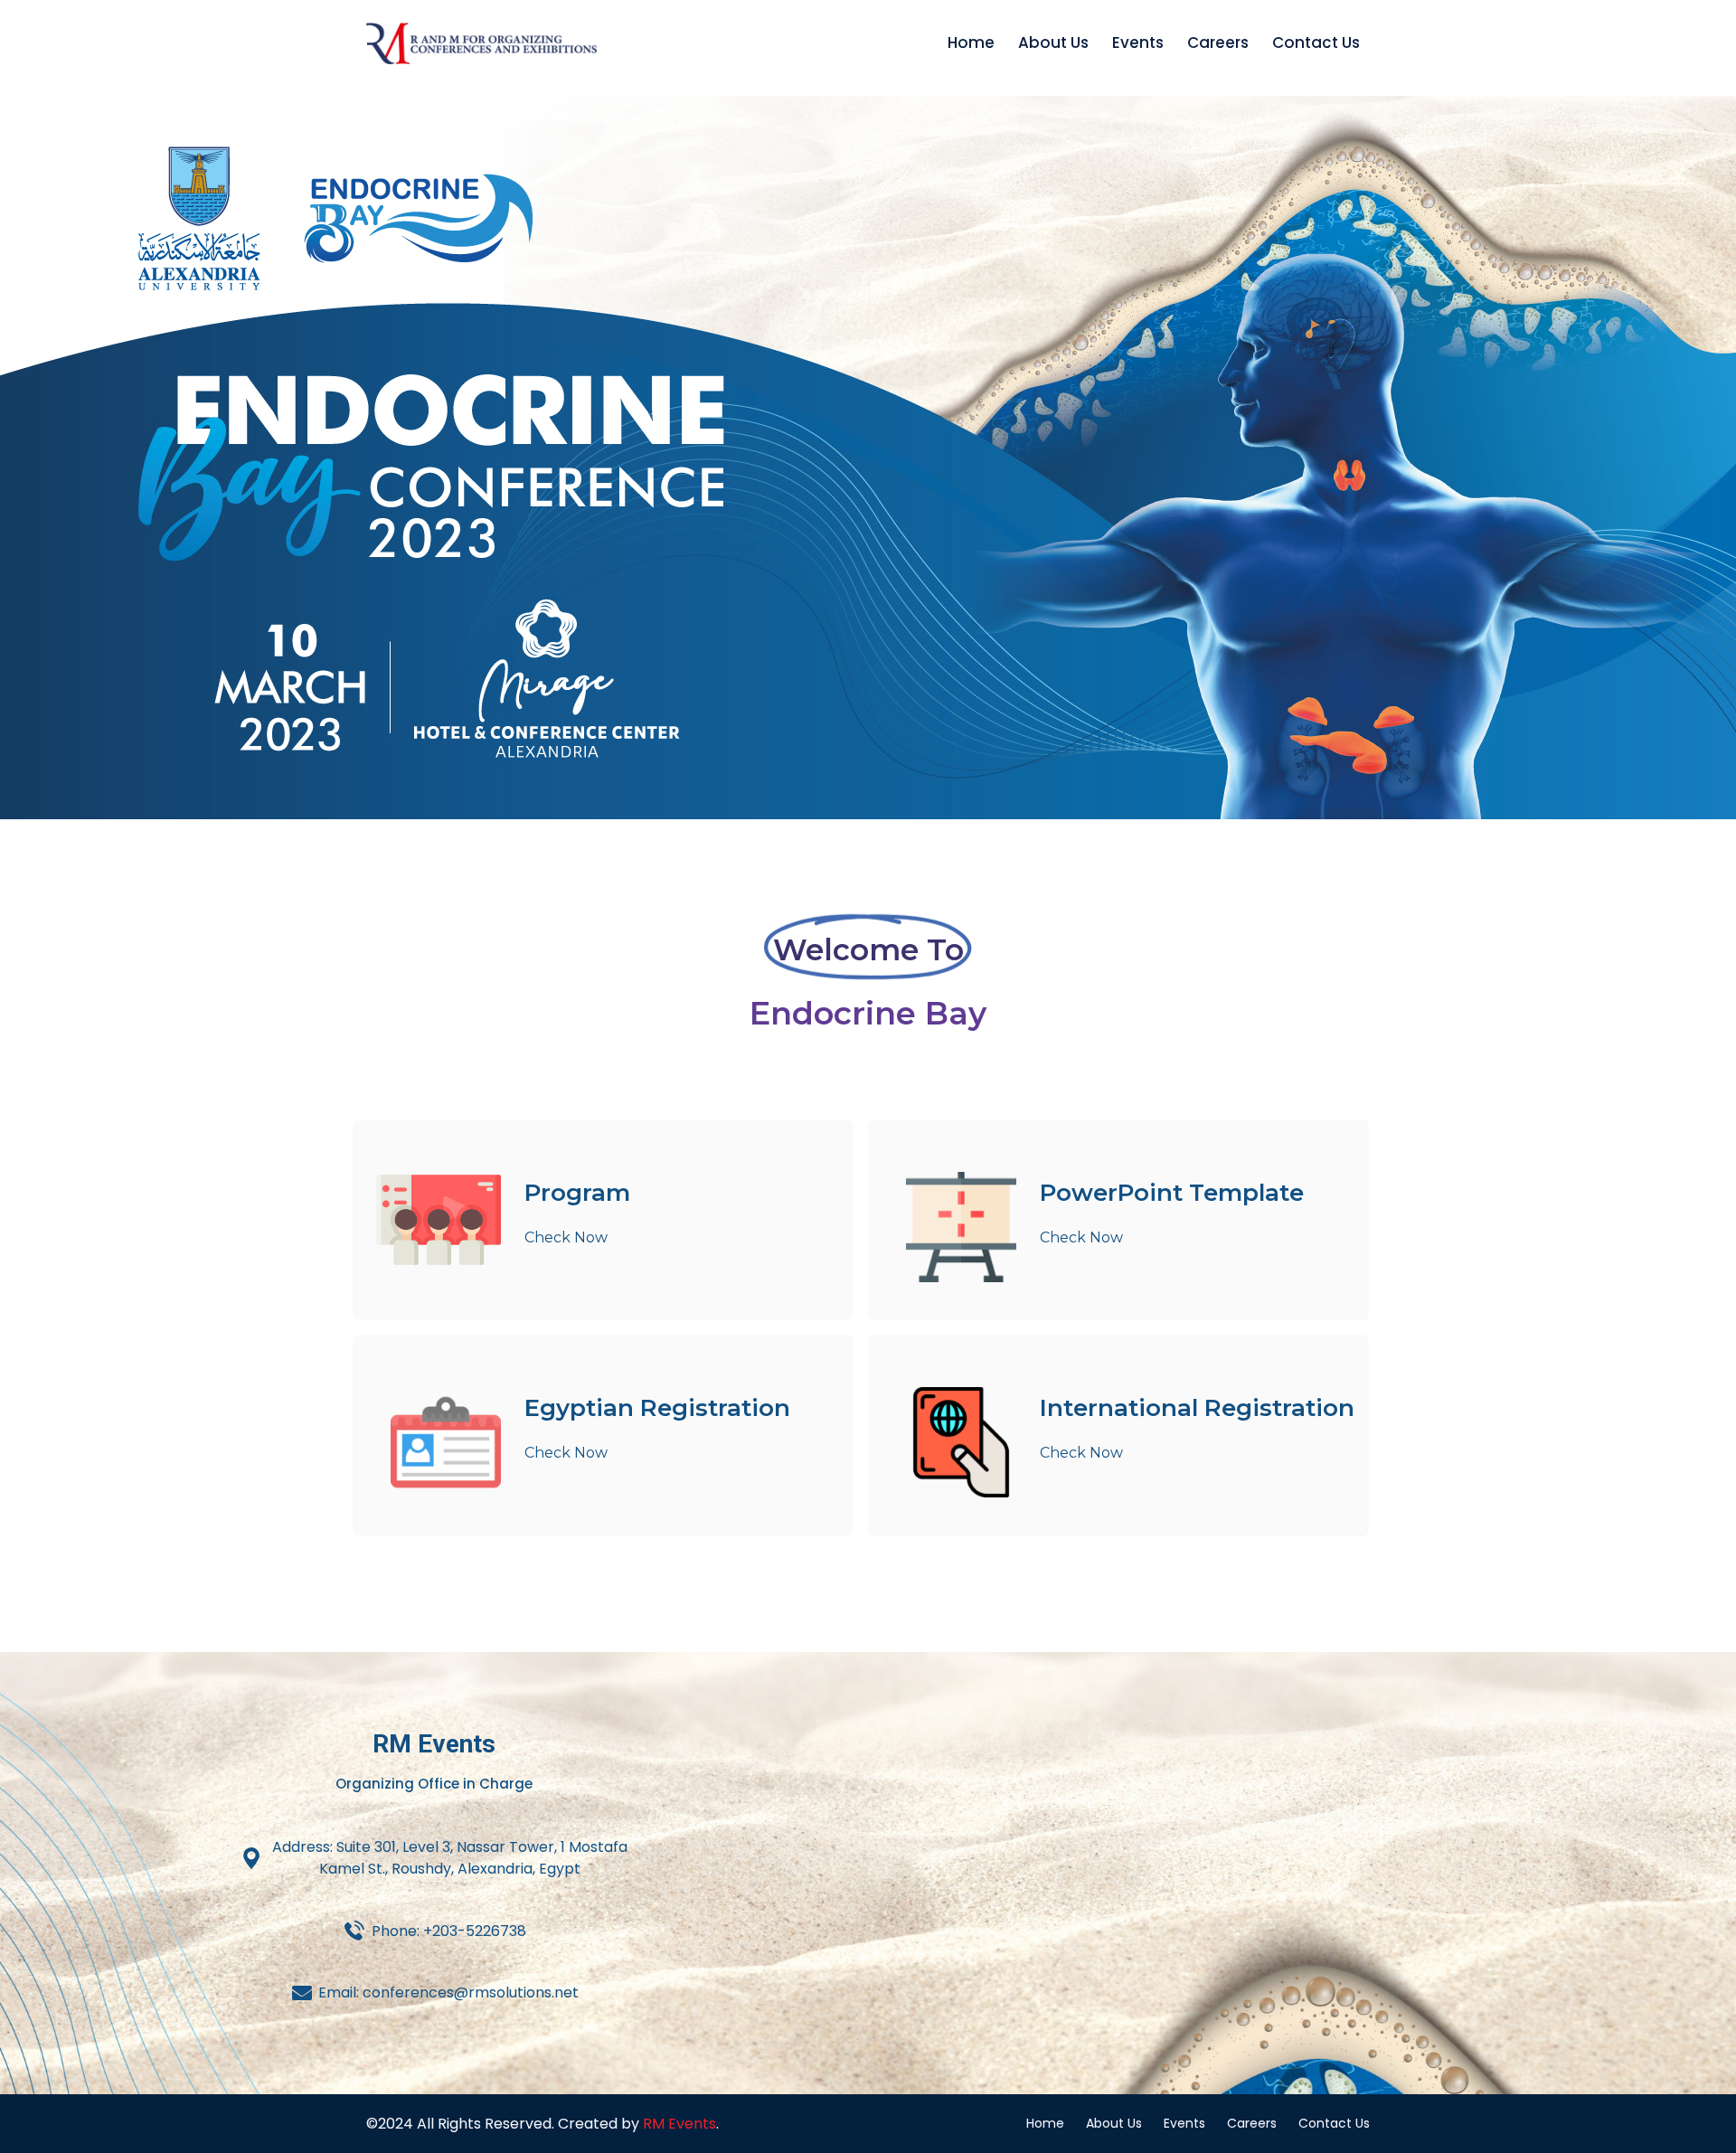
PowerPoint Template (1172, 1193)
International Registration (1197, 1408)
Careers (1218, 42)
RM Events (679, 2124)
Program (577, 1193)
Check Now (566, 1237)
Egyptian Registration (657, 1408)
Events (1138, 42)
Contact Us (1316, 42)
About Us (1053, 42)
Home (971, 42)
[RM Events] (481, 43)
